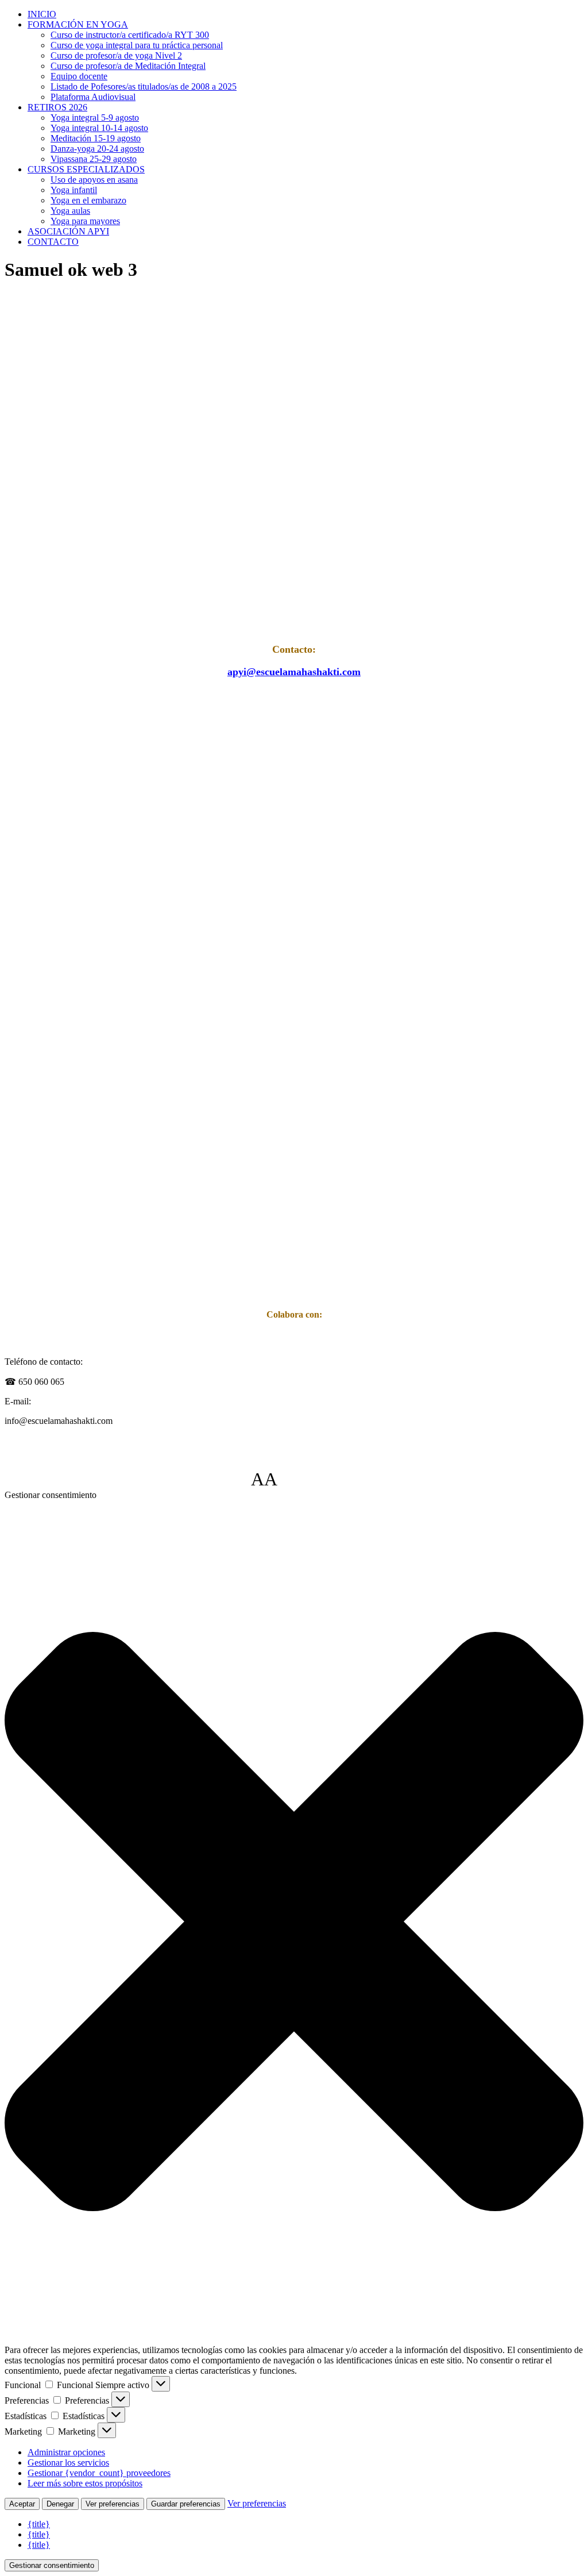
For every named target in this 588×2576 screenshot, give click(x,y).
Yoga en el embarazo (88, 200)
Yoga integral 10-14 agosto (99, 128)
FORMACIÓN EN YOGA (78, 24)
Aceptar (22, 2504)
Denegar (60, 2504)
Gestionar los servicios (68, 2463)
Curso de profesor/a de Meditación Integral (128, 66)
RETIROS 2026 (57, 107)
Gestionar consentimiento (52, 2565)
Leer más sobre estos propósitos (85, 2483)
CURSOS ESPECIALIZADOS (86, 169)
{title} (39, 2524)
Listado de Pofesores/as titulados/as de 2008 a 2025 (144, 86)
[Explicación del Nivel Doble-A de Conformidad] (312, 1479)
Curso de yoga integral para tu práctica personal (137, 45)
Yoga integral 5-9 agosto (95, 118)
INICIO (42, 14)
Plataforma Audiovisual (93, 97)
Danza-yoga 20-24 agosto (97, 149)
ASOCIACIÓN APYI (68, 231)
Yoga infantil (74, 190)
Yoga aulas (70, 211)
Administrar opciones (66, 2452)
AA (264, 1479)
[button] (294, 1923)
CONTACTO (53, 242)
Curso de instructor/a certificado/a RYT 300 (130, 35)
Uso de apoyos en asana (94, 180)
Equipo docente (79, 76)
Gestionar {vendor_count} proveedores (99, 2473)
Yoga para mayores (85, 221)
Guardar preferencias (186, 2504)
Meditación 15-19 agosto (96, 138)
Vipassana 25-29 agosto (94, 159)
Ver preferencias (113, 2504)
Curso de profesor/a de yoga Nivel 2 (116, 55)
